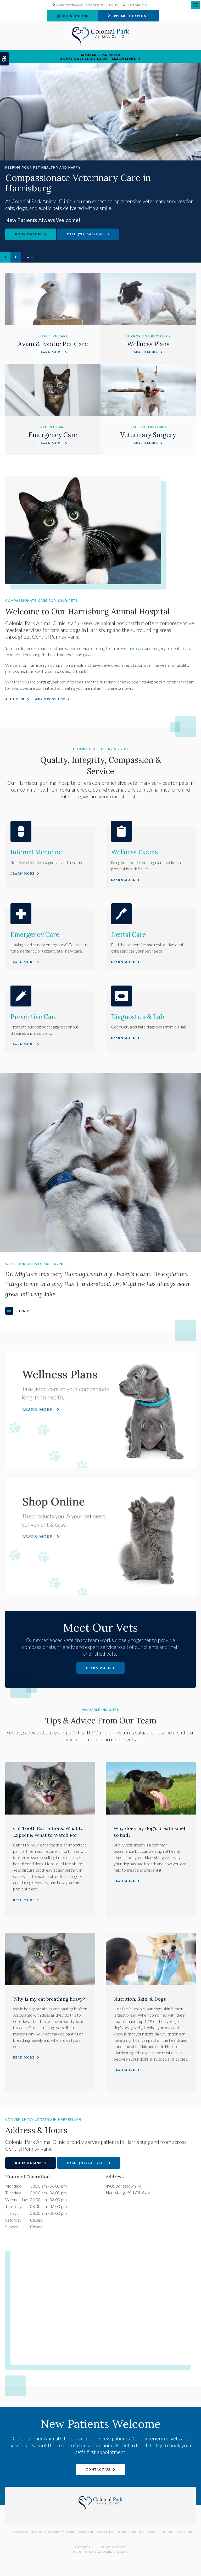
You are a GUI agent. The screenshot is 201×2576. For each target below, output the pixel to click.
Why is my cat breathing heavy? (49, 1999)
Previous (5, 257)
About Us (15, 699)
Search (153, 2532)
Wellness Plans (148, 344)
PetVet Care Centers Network (107, 2552)
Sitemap (167, 2532)
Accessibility (105, 2532)
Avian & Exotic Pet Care (53, 344)
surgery (159, 648)
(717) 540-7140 (137, 5)
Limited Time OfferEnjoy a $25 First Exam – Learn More (98, 57)
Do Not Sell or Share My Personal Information (63, 2532)
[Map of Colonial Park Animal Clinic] (103, 2305)
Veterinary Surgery (148, 435)
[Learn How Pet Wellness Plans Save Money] (100, 1409)
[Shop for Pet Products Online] (100, 1537)
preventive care (130, 648)
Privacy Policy (19, 2532)
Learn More (51, 352)
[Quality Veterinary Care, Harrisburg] (100, 112)
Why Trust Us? (50, 699)
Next (16, 257)
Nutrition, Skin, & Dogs (140, 1999)
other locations (131, 16)
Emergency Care (53, 435)
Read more (24, 1900)
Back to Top (184, 2532)
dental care (181, 648)
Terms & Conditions (131, 2532)
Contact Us (98, 2469)
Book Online (75, 16)
